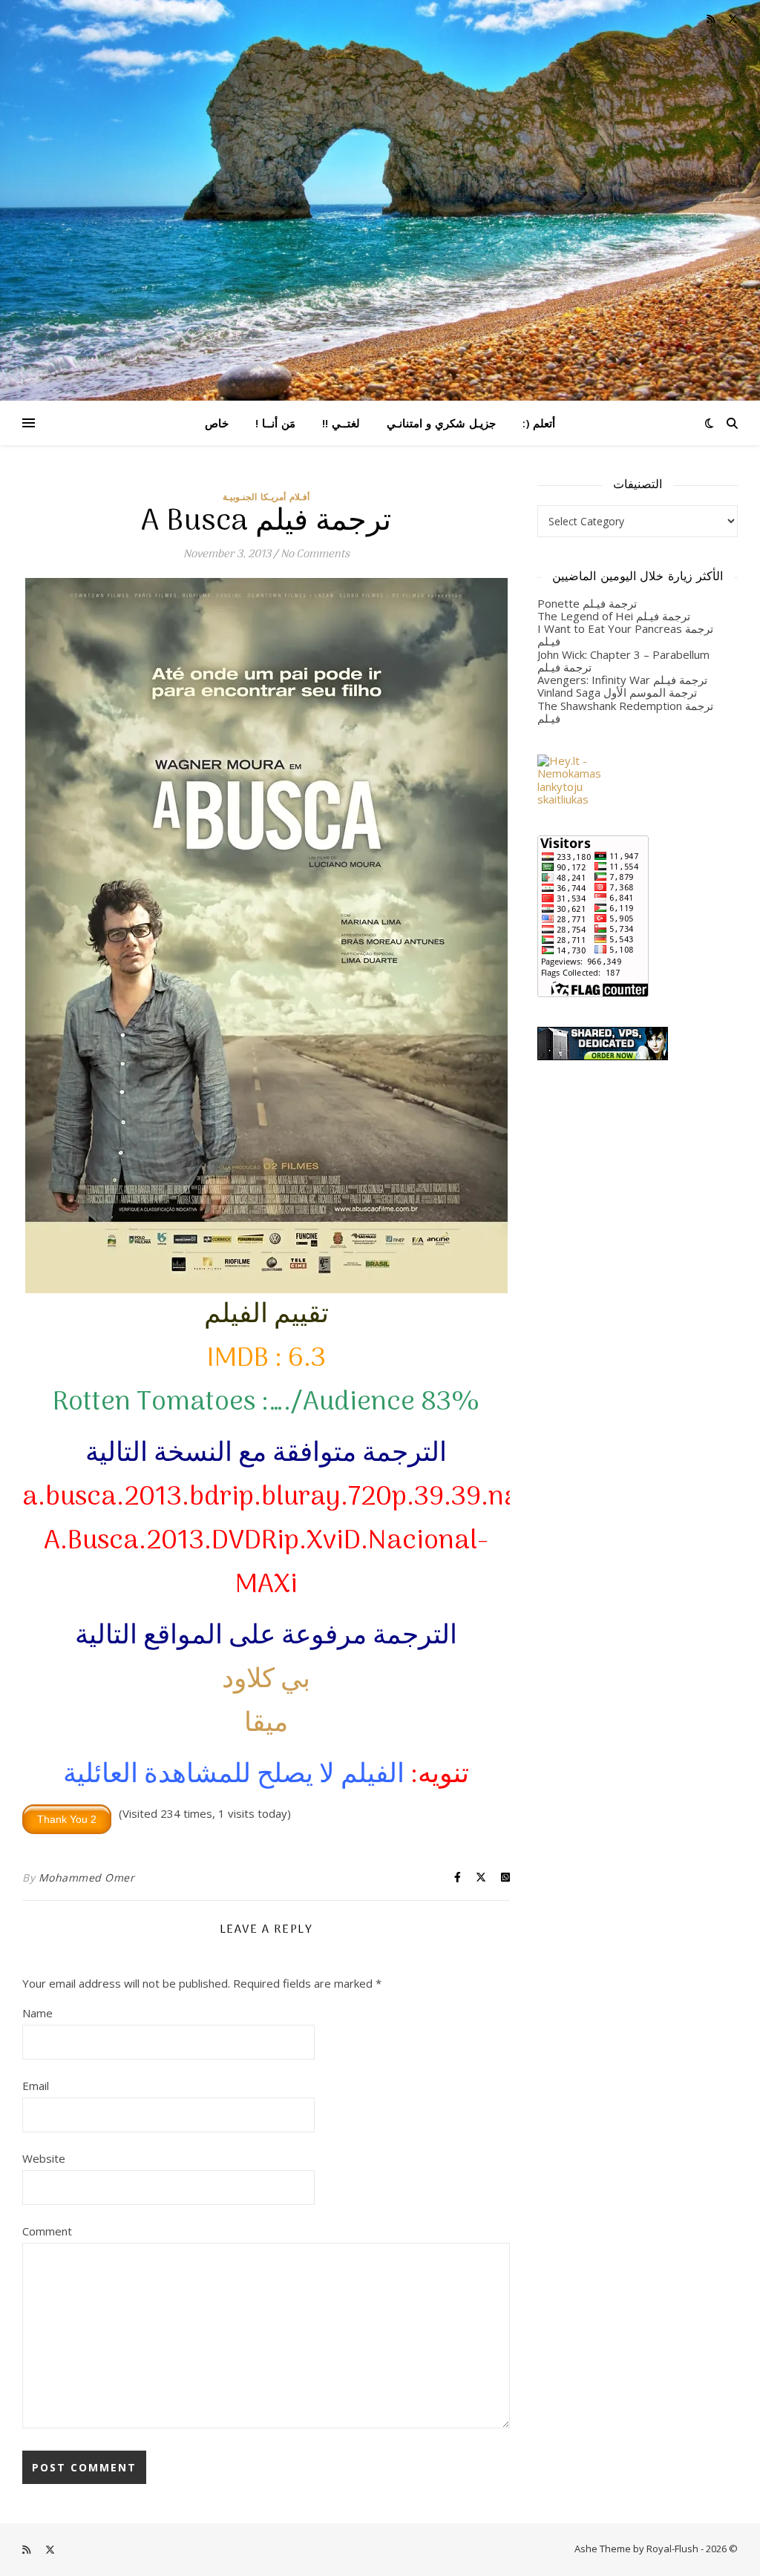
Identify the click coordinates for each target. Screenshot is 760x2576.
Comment (47, 2231)
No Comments (315, 554)
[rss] (712, 19)
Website (44, 2158)
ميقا (266, 1724)
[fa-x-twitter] (733, 19)
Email (36, 2086)
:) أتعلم (539, 423)
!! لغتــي (341, 423)
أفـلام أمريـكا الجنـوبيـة (266, 497)
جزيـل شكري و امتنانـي (441, 423)
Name (37, 2013)
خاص (217, 423)
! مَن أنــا (275, 423)
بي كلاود (266, 1680)
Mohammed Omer (87, 1877)
